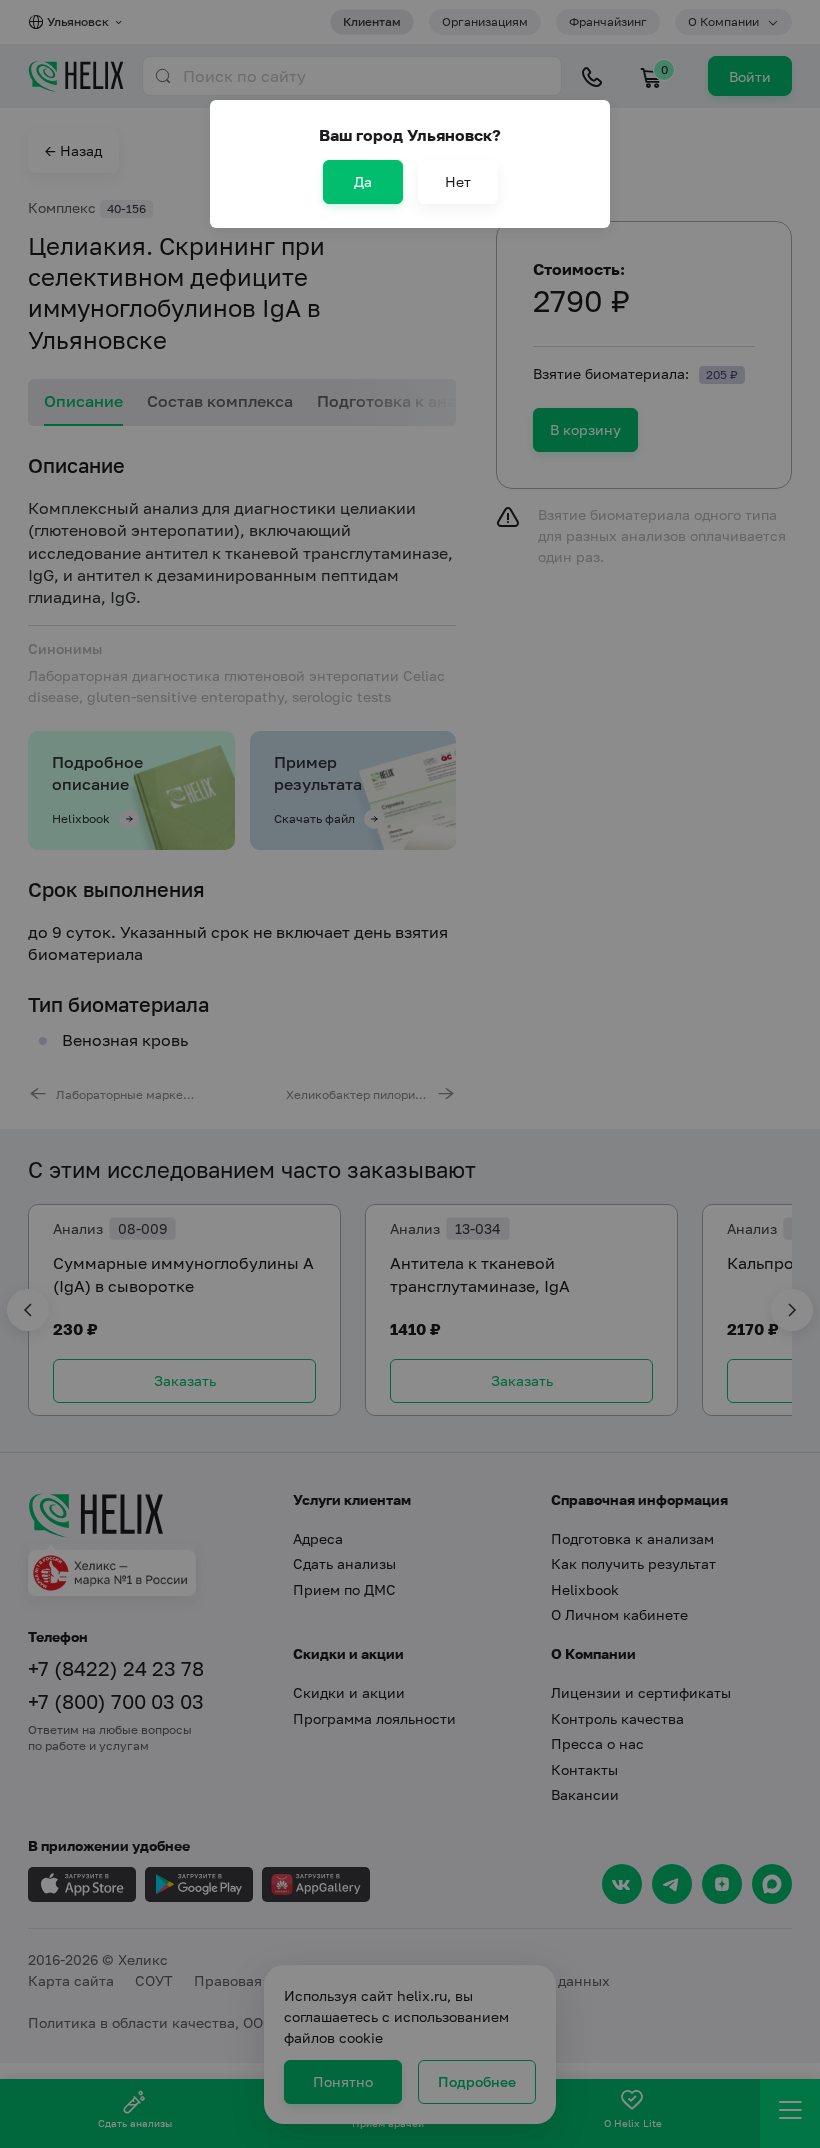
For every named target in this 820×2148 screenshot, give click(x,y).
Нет (458, 181)
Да (363, 181)
